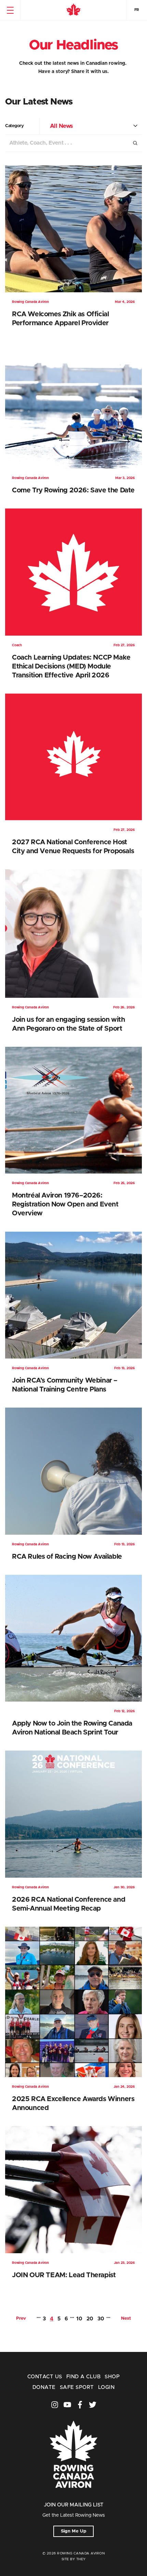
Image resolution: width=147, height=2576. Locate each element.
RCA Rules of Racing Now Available (67, 1557)
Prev (21, 2319)
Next (126, 2319)
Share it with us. (90, 72)
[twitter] (93, 2405)
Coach (17, 645)
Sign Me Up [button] (74, 2531)
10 (79, 2319)
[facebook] (80, 2405)
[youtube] (67, 2405)
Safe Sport (77, 2387)
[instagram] (55, 2405)
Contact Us (45, 2377)
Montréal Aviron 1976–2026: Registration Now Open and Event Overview (65, 1204)
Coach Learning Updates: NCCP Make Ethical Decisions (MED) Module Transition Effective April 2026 (71, 666)
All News (61, 126)
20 (90, 2319)
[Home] (73, 10)
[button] (10, 10)
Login (106, 2387)
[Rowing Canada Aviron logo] (73, 2497)
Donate (44, 2387)
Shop (112, 2377)
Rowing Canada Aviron (30, 302)
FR (137, 10)
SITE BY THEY (74, 2559)
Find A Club (83, 2377)
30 (101, 2319)
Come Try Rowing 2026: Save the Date (73, 490)
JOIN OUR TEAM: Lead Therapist (64, 2275)
